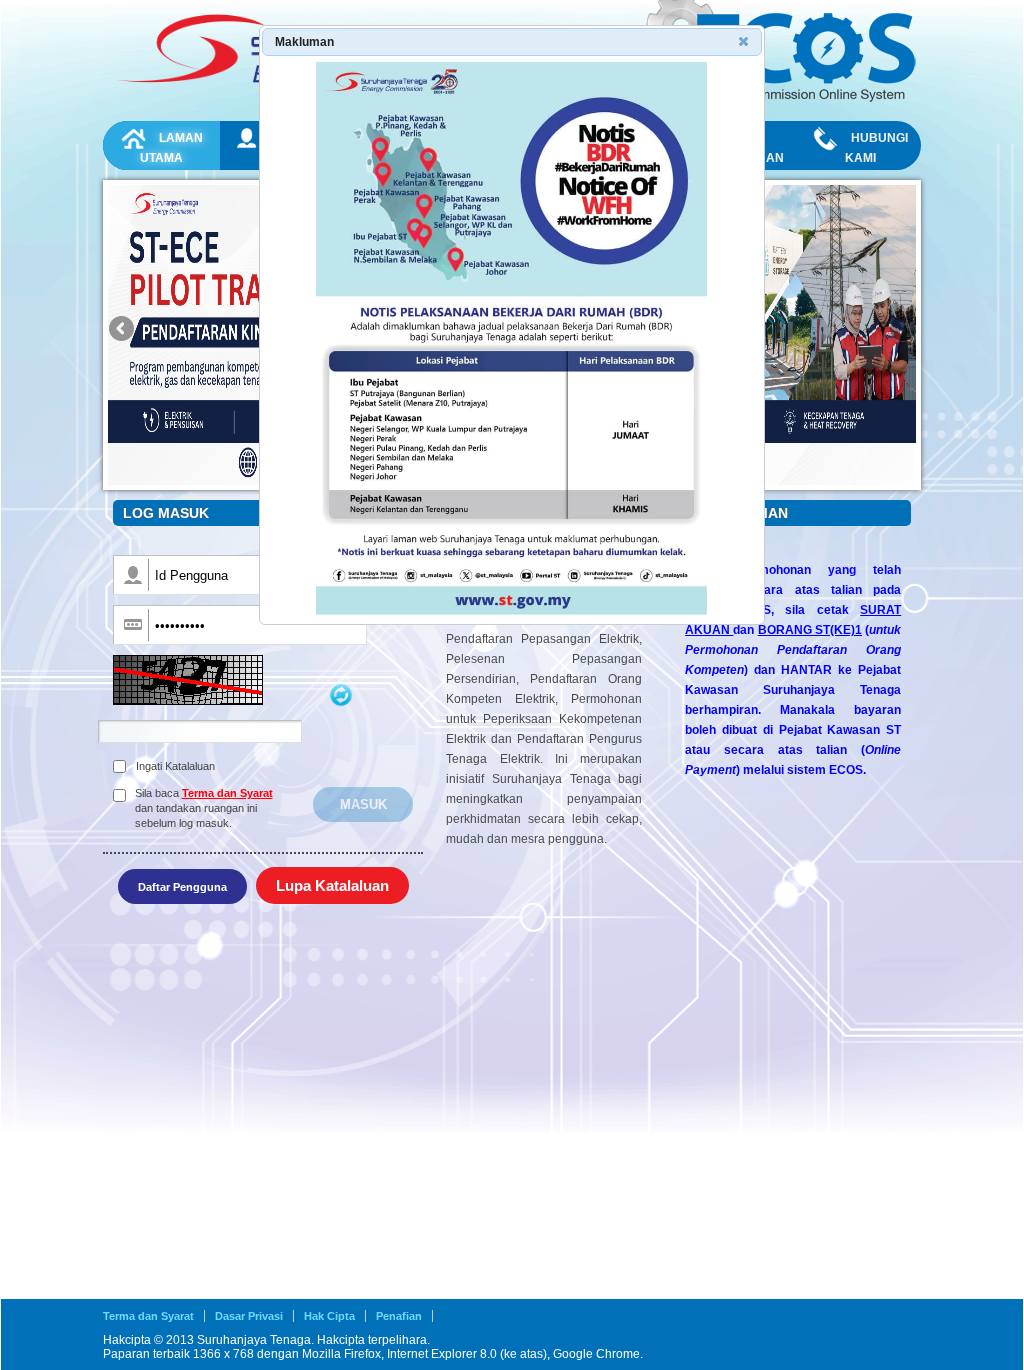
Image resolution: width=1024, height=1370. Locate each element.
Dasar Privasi (249, 1316)
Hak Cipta (329, 1316)
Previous (123, 330)
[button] (745, 43)
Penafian (399, 1316)
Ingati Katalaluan (175, 766)
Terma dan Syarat (227, 793)
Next (901, 330)
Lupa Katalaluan (332, 885)
